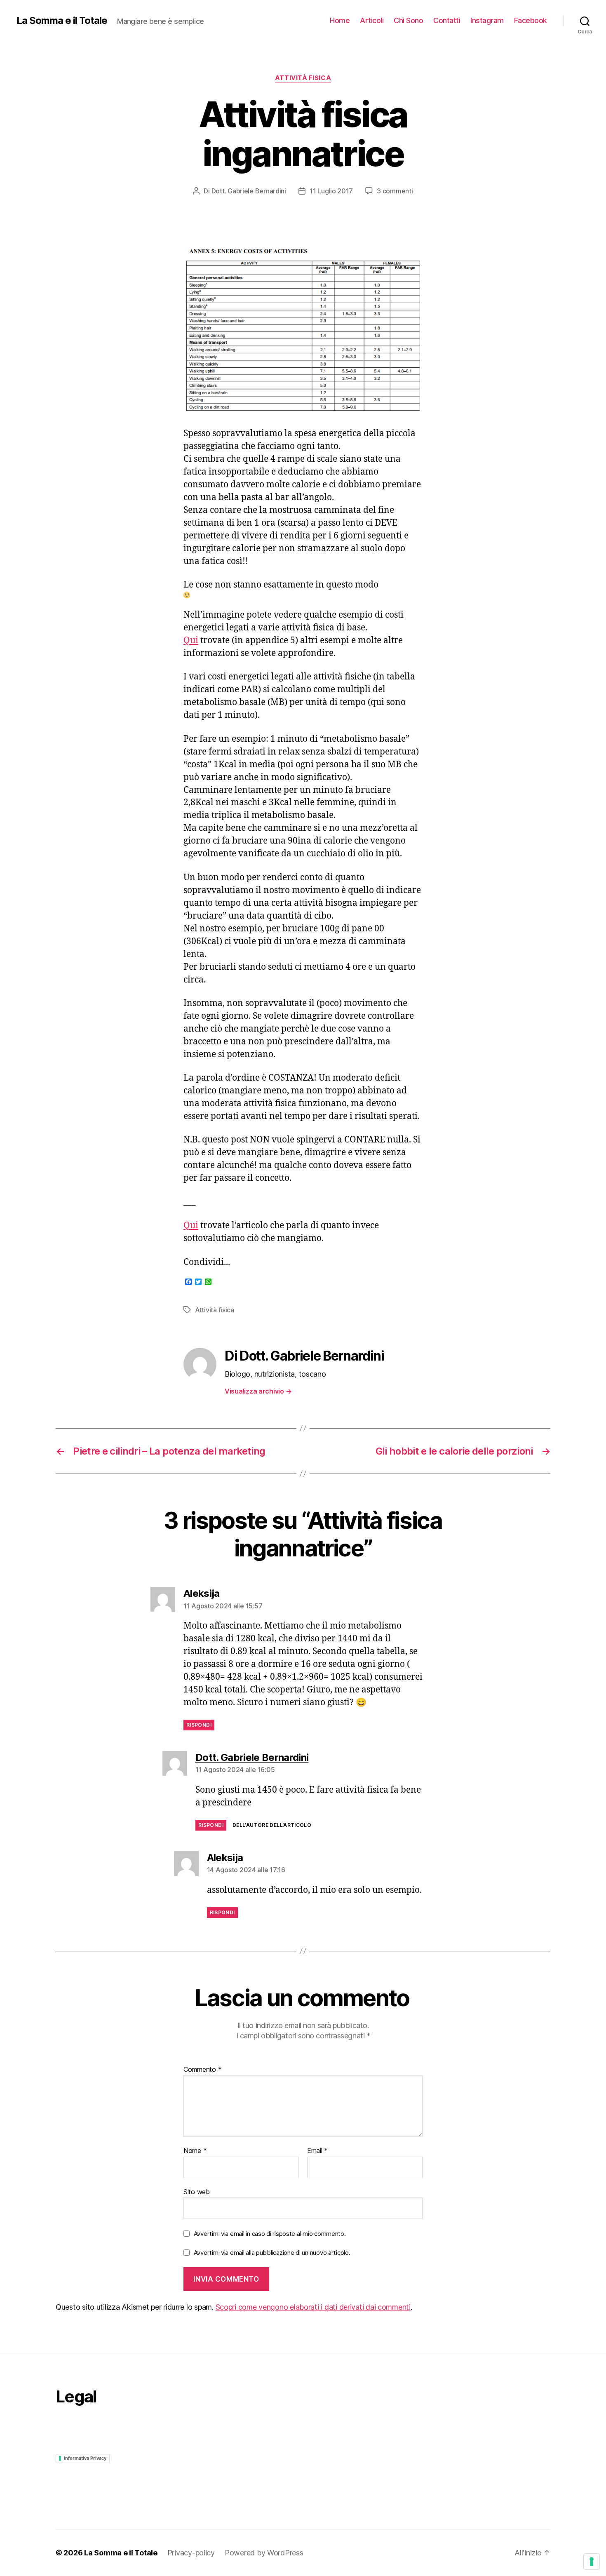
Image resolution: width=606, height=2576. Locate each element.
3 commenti (395, 191)
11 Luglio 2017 (331, 191)
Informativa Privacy (85, 2458)
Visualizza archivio (258, 1391)
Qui (191, 640)
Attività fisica (303, 78)
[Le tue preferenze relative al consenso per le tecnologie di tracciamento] (592, 2562)
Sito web (197, 2192)
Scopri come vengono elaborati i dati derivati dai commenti (313, 2307)
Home (340, 20)
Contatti (447, 20)
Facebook (531, 20)
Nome (195, 2151)
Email (317, 2151)
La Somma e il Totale (62, 21)
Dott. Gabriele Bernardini (249, 191)
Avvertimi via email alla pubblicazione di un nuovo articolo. (272, 2253)
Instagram (487, 20)
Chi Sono (408, 20)
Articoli (372, 20)
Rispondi (199, 1725)
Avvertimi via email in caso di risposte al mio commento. (270, 2234)
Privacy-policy (191, 2553)
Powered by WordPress (264, 2553)
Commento (202, 2070)
